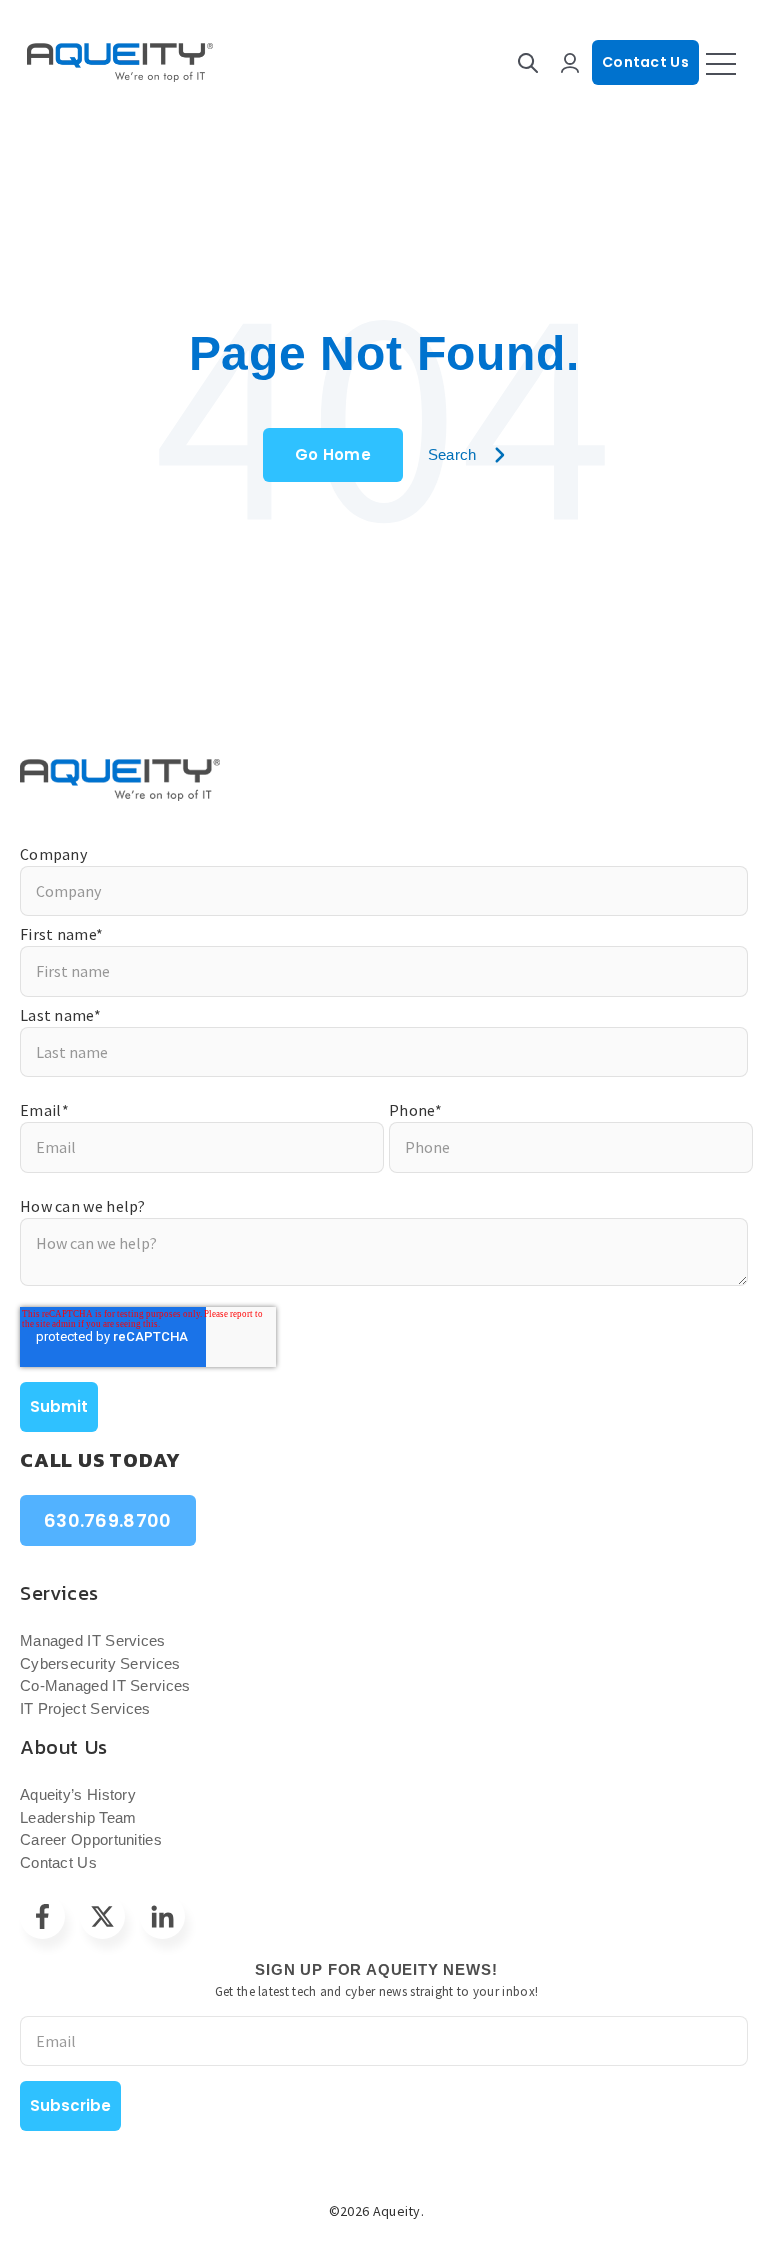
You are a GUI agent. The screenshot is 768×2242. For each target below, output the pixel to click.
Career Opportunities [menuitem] (91, 1839)
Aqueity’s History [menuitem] (78, 1794)
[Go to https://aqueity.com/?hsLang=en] (384, 780)
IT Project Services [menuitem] (85, 1708)
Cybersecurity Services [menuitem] (100, 1663)
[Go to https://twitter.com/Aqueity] (102, 1916)
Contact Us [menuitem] (58, 1862)
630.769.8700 (108, 1520)
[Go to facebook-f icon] (42, 1916)
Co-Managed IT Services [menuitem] (105, 1685)
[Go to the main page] (120, 62)
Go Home (333, 454)
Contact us (645, 62)
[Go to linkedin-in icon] (162, 1916)
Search (452, 454)
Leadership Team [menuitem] (78, 1817)
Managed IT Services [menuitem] (93, 1640)
